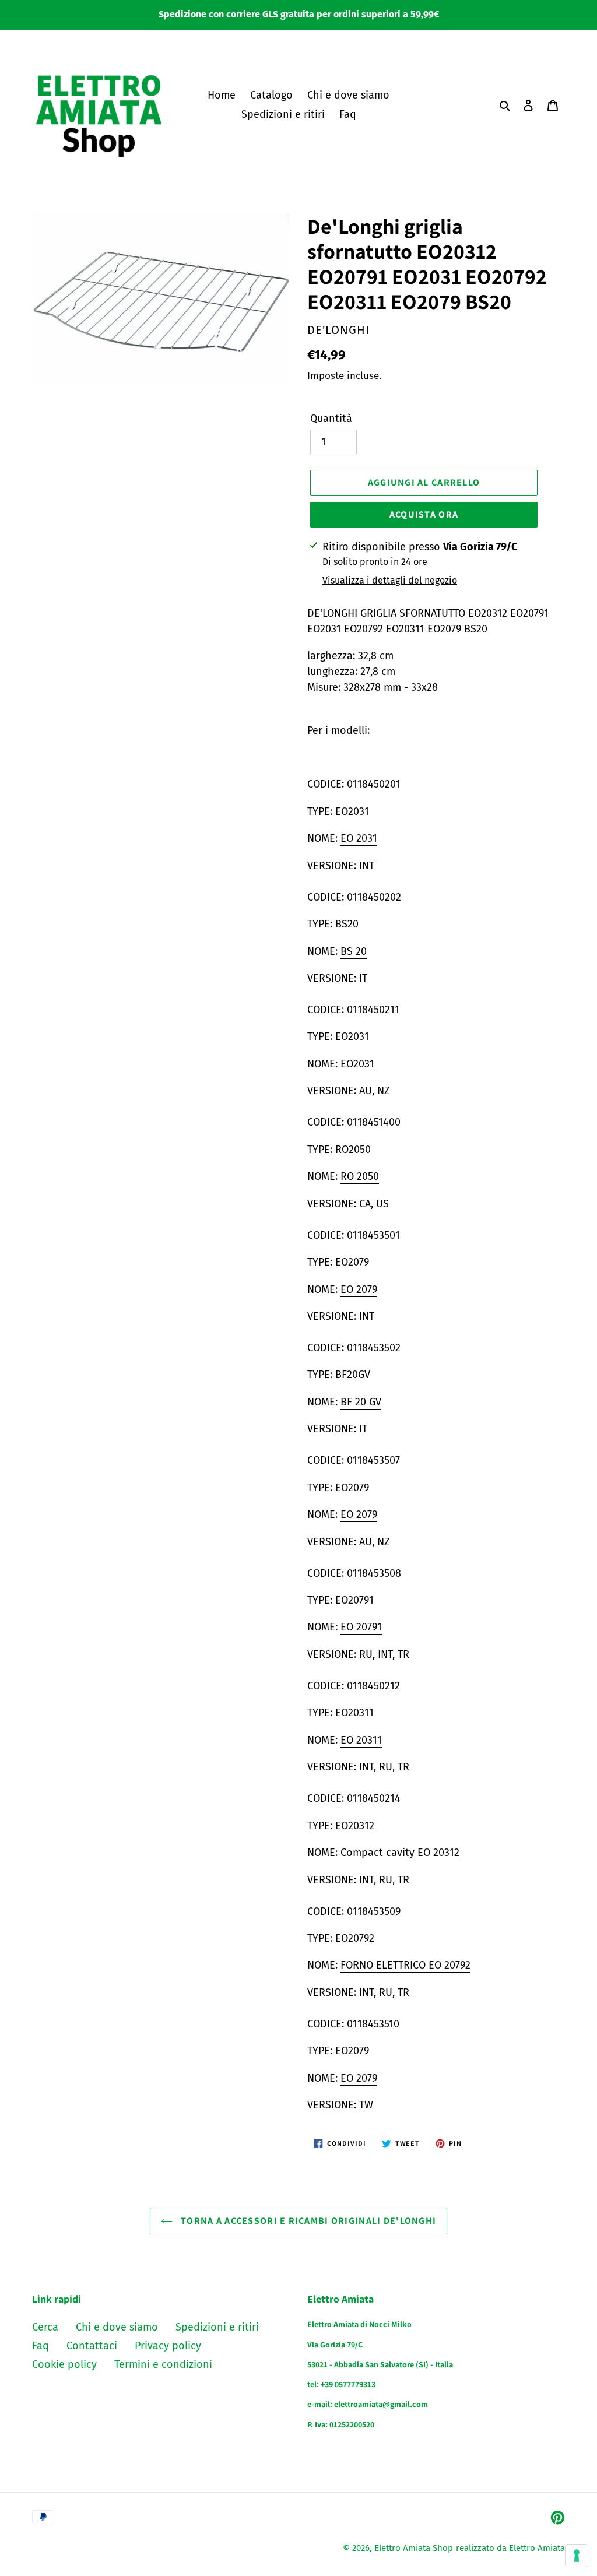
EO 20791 (361, 1627)
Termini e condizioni (163, 2364)
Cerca (45, 2327)
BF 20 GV (361, 1402)
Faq (41, 2346)
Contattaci (92, 2346)
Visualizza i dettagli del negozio (390, 580)
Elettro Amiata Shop (414, 2548)
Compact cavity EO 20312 (400, 1853)
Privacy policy (168, 2346)
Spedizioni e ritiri (217, 2327)
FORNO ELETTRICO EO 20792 (405, 1965)
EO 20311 (361, 1740)
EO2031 (357, 1064)
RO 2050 (360, 1176)
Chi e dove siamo (117, 2327)
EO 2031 (359, 838)
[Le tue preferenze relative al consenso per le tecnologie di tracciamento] (577, 2556)
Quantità (331, 419)
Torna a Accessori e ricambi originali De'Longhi (307, 2221)
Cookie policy (64, 2364)
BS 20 (354, 951)
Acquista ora (424, 514)
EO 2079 (359, 1289)
